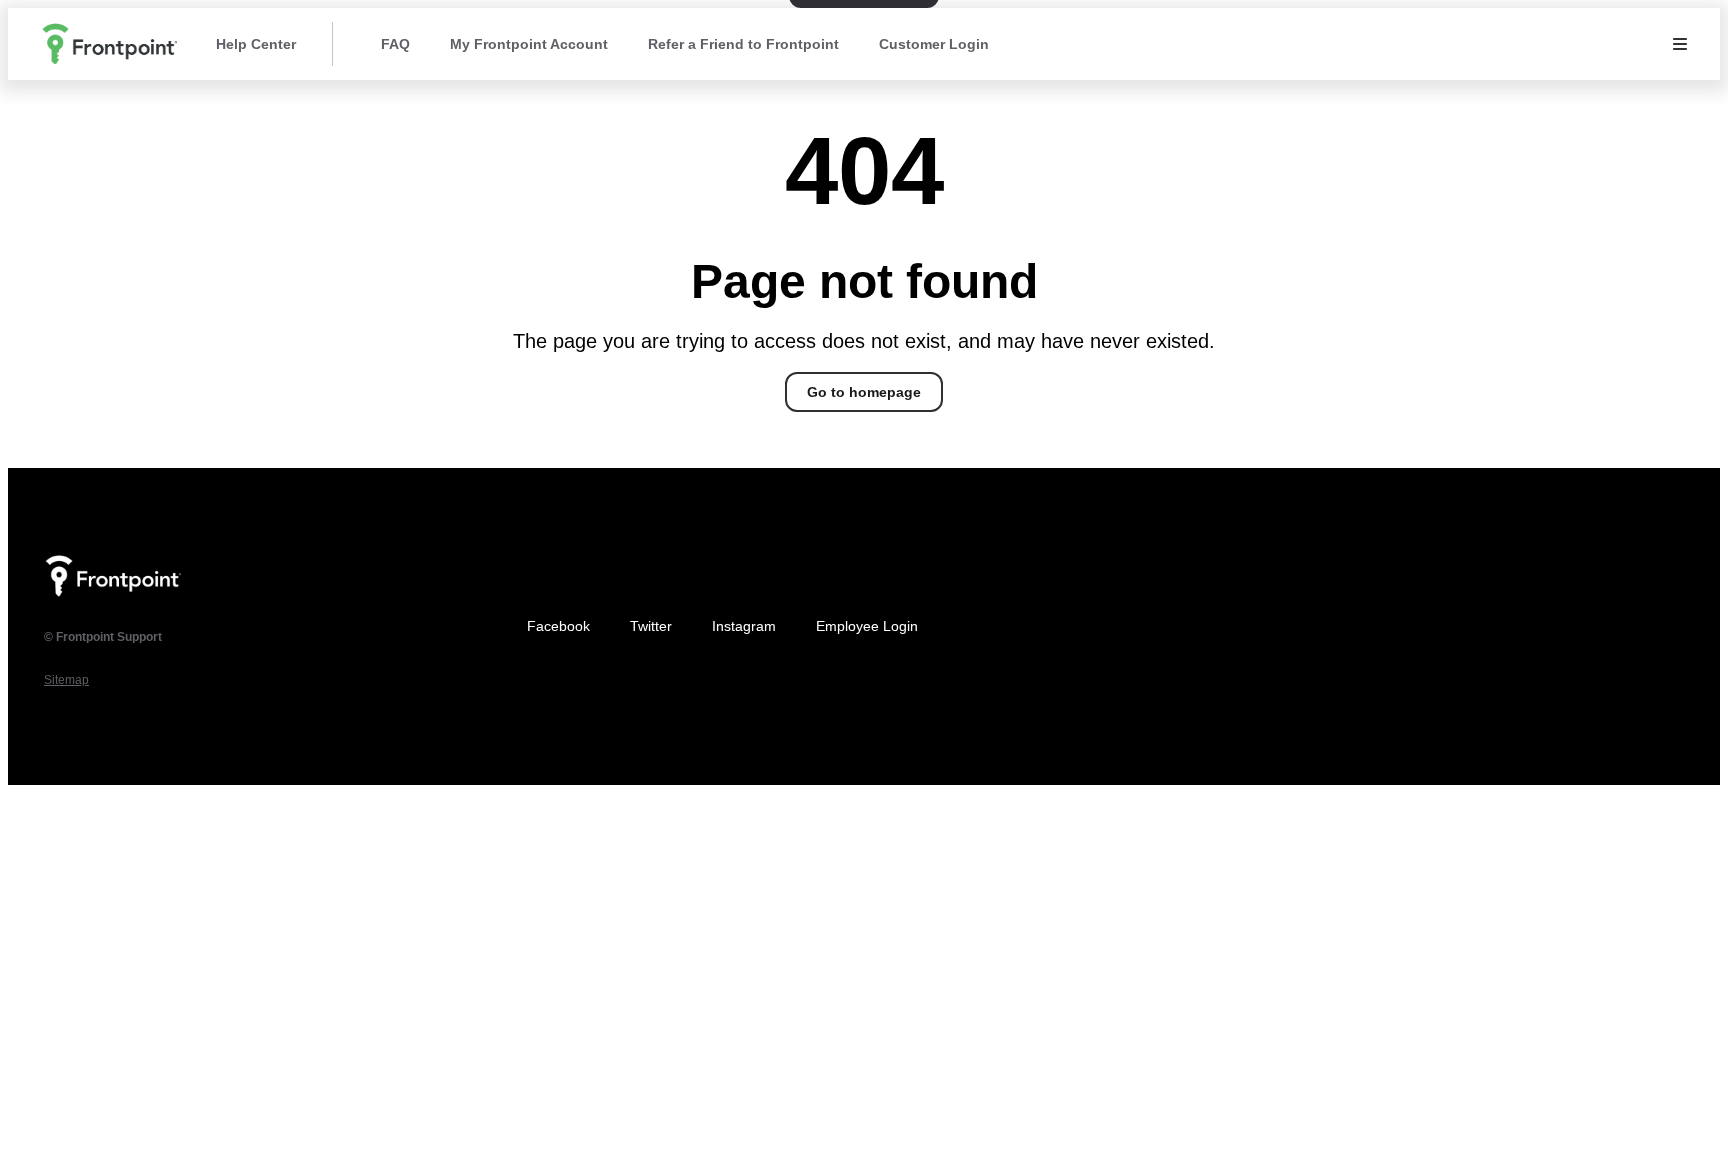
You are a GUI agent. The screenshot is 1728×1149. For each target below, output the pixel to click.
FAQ (395, 44)
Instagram (744, 626)
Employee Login (867, 626)
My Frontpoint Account (529, 44)
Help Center (256, 44)
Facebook (558, 626)
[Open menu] (1680, 44)
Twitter (651, 626)
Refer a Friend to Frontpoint (743, 44)
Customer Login (934, 44)
